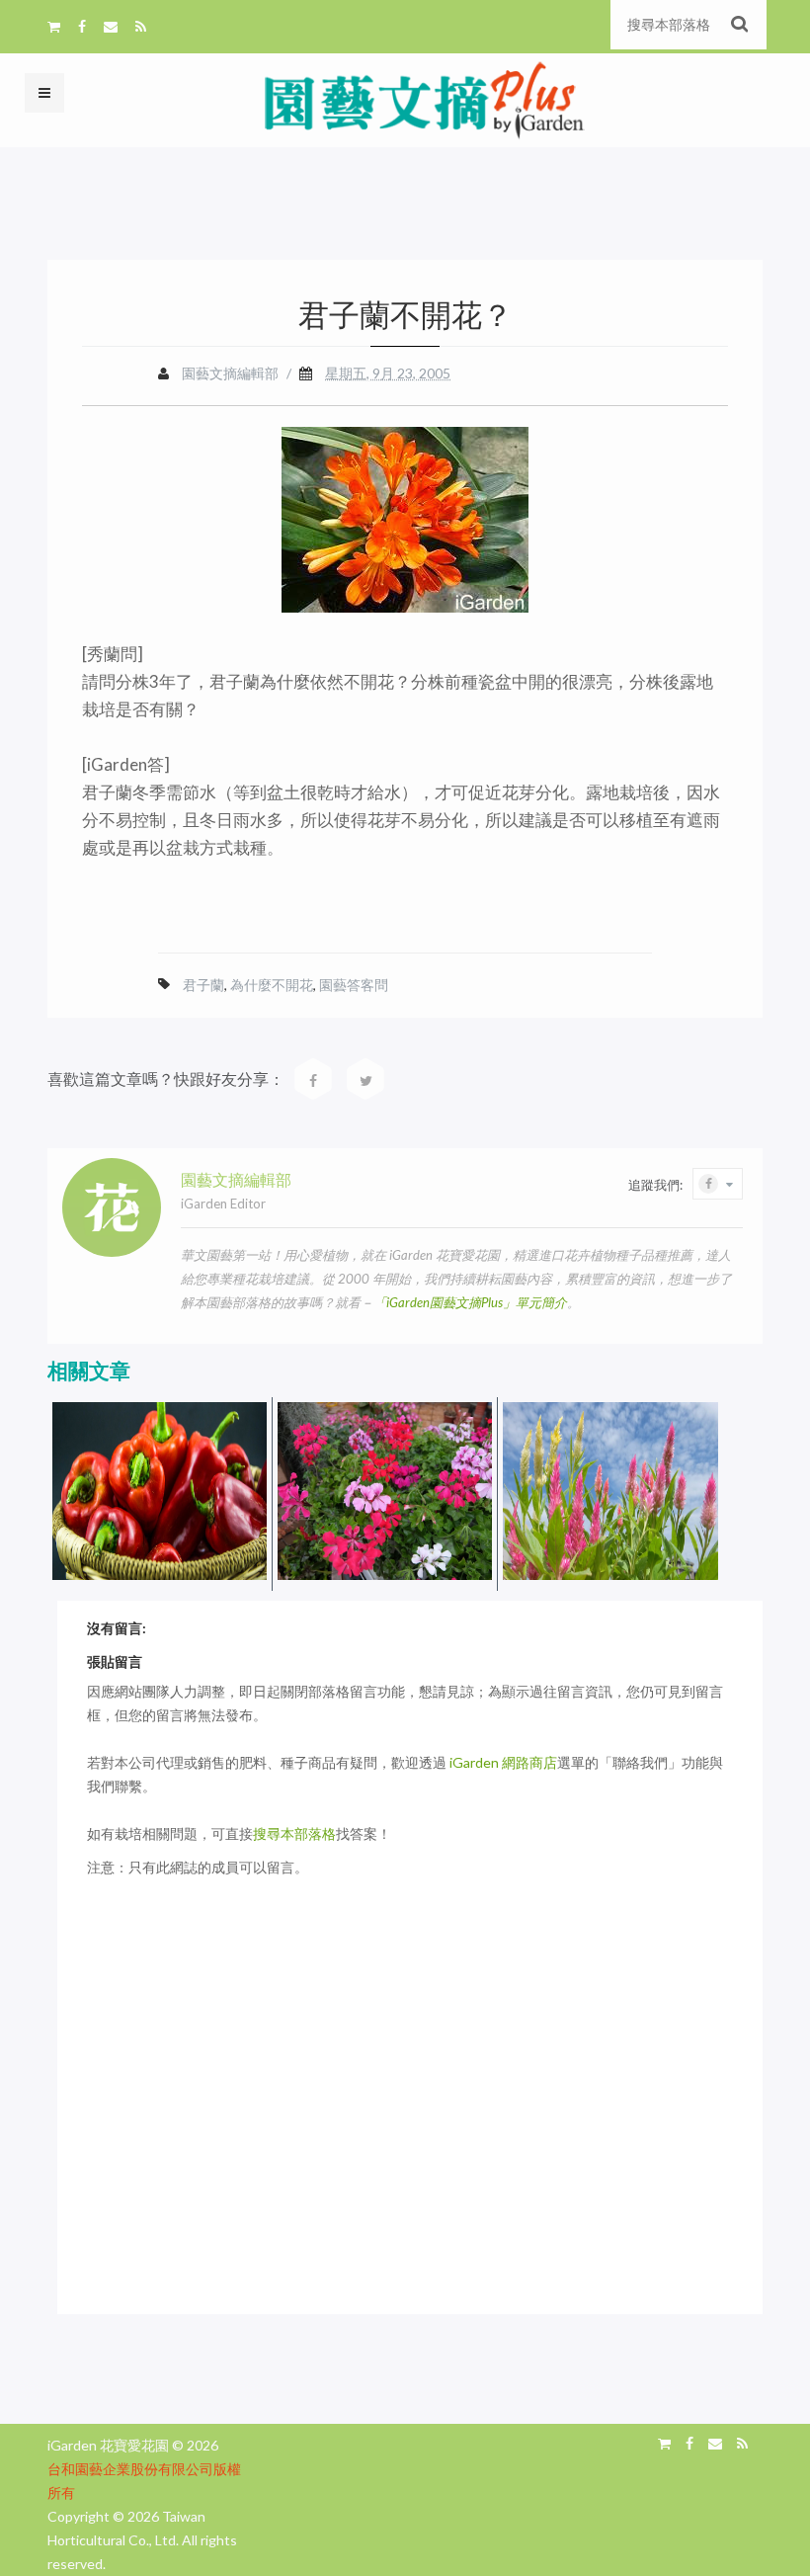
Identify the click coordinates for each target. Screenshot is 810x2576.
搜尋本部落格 (294, 1833)
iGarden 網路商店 (503, 1762)
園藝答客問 (354, 985)
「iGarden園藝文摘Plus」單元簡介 (470, 1302)
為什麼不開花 (272, 985)
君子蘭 (203, 985)
